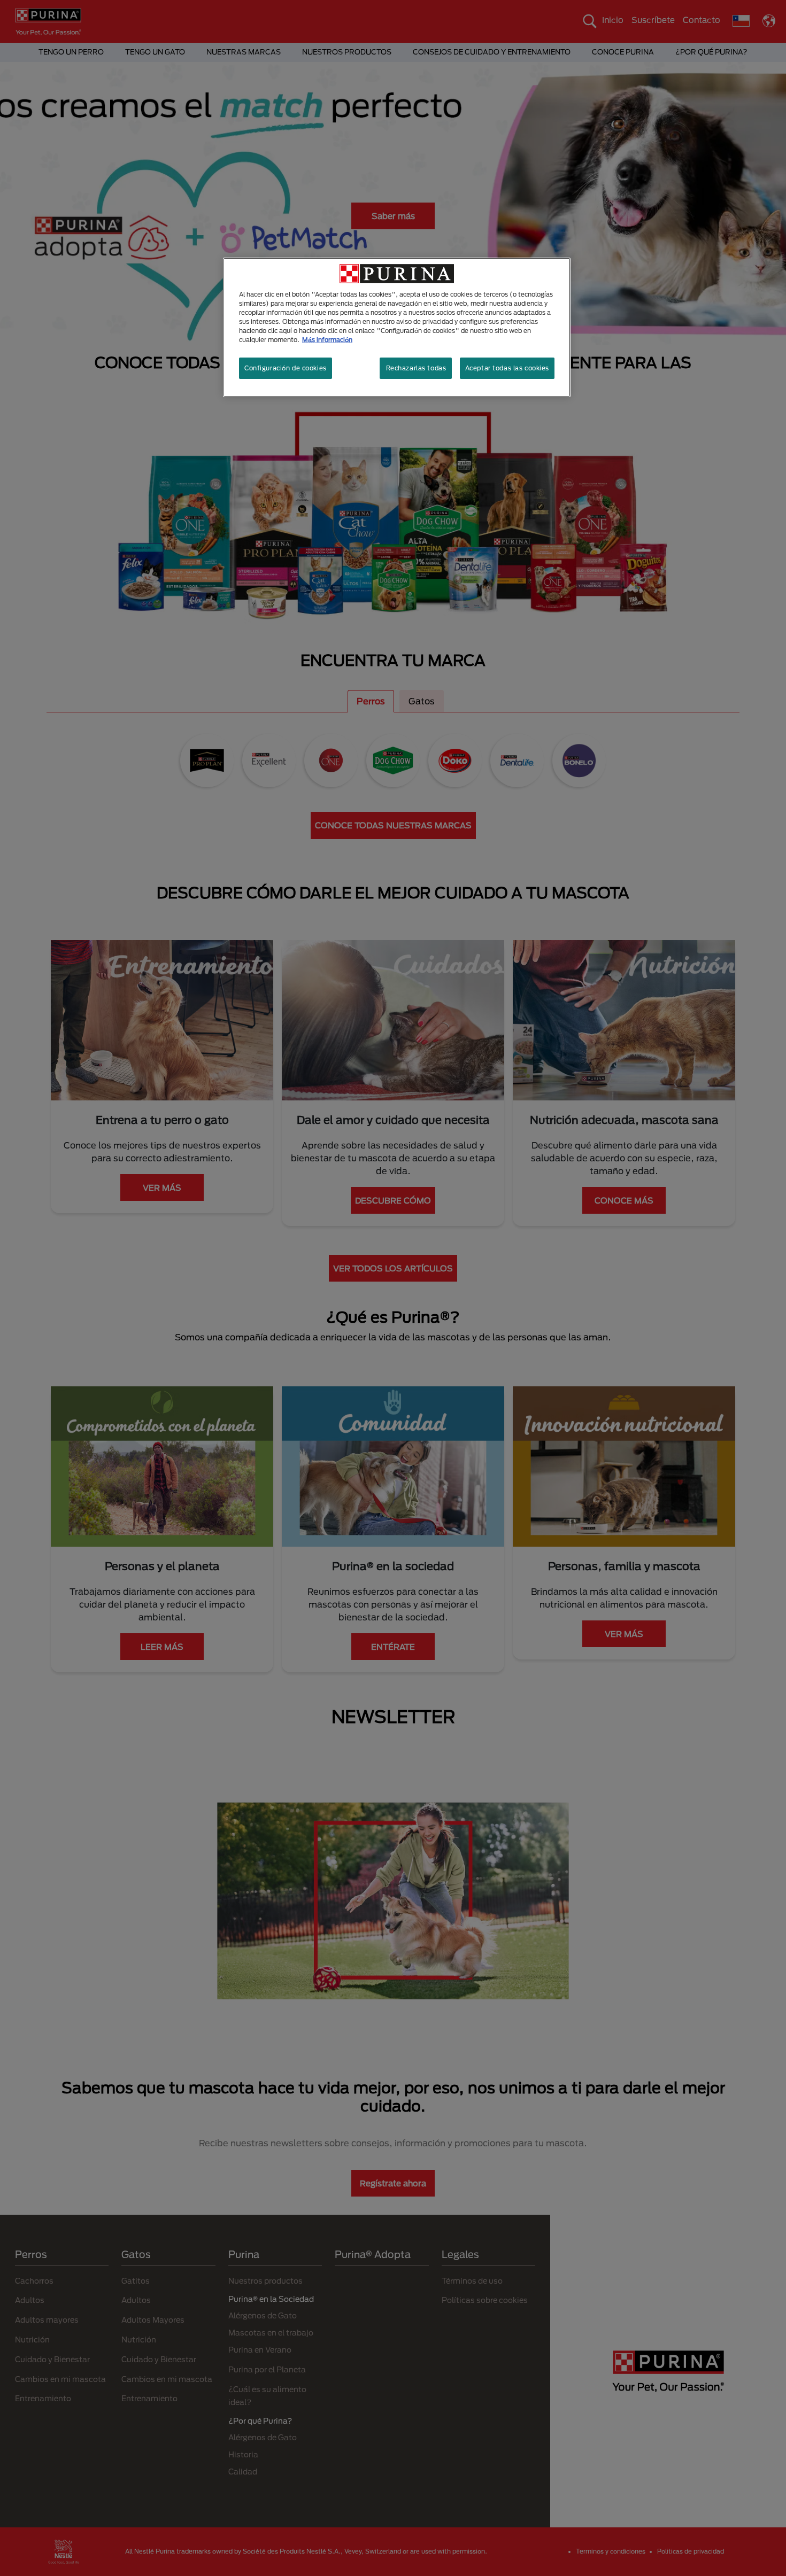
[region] (397, 327)
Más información (327, 340)
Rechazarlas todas (416, 368)
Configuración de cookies (286, 368)
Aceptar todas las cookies (507, 368)
